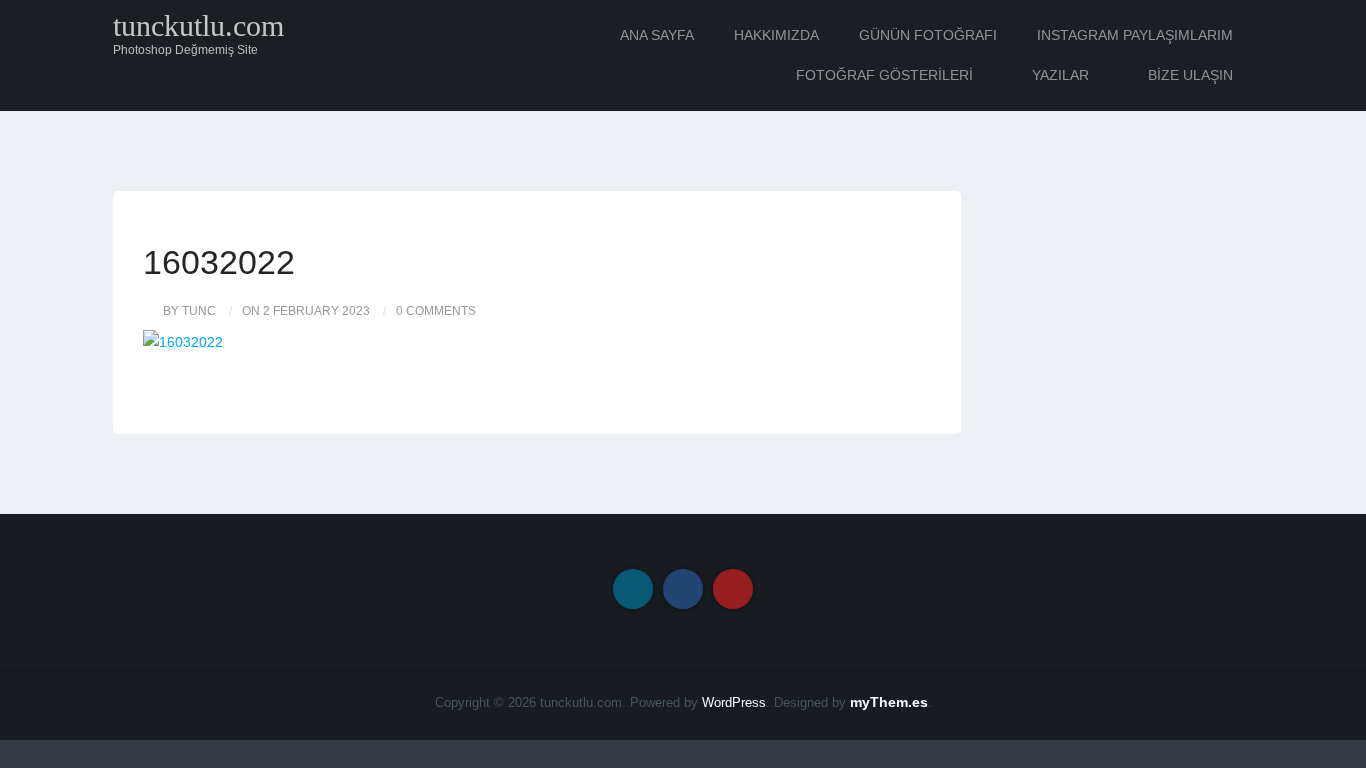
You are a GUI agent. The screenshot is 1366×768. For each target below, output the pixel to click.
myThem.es (889, 702)
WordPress (734, 702)
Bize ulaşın (1190, 75)
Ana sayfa (657, 35)
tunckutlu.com (198, 26)
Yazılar (1060, 75)
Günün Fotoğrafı (928, 35)
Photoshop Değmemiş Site (185, 50)
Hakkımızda (776, 35)
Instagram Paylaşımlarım (1135, 35)
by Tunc (189, 311)
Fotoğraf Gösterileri (884, 75)
